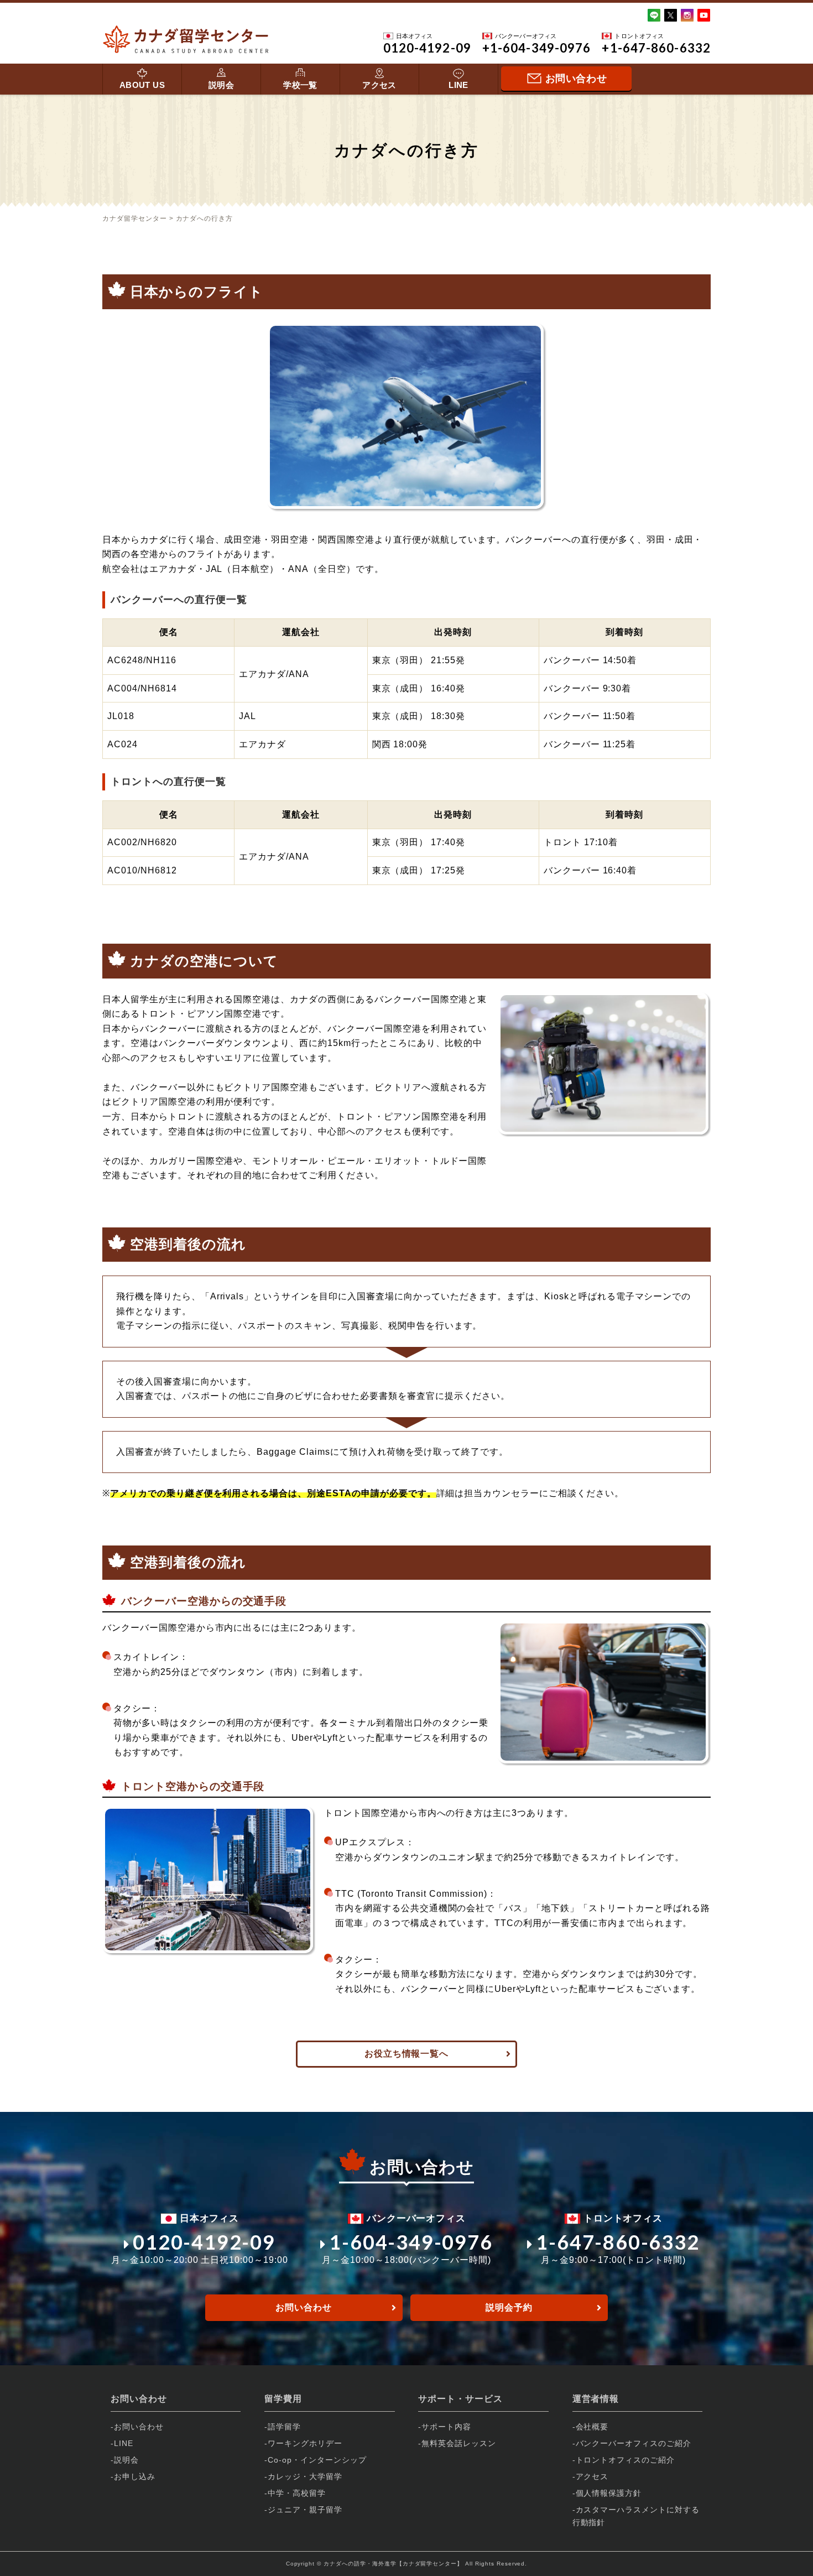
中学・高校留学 (297, 2493)
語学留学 (284, 2427)
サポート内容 (446, 2427)
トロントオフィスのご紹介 (626, 2460)
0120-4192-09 (204, 2242)
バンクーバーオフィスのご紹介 (634, 2443)
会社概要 (592, 2427)
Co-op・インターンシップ (317, 2460)
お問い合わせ (304, 2307)
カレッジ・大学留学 (305, 2476)
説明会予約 (509, 2307)
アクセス (379, 85)
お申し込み (135, 2476)
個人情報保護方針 (609, 2493)
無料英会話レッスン (459, 2443)
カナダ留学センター (135, 218)
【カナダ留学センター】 (430, 2564)
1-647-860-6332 (617, 2242)
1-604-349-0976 (411, 2242)
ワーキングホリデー (305, 2443)
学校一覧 (300, 85)
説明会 (221, 85)
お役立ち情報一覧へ (407, 2054)
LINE (458, 85)
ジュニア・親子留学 (305, 2510)
